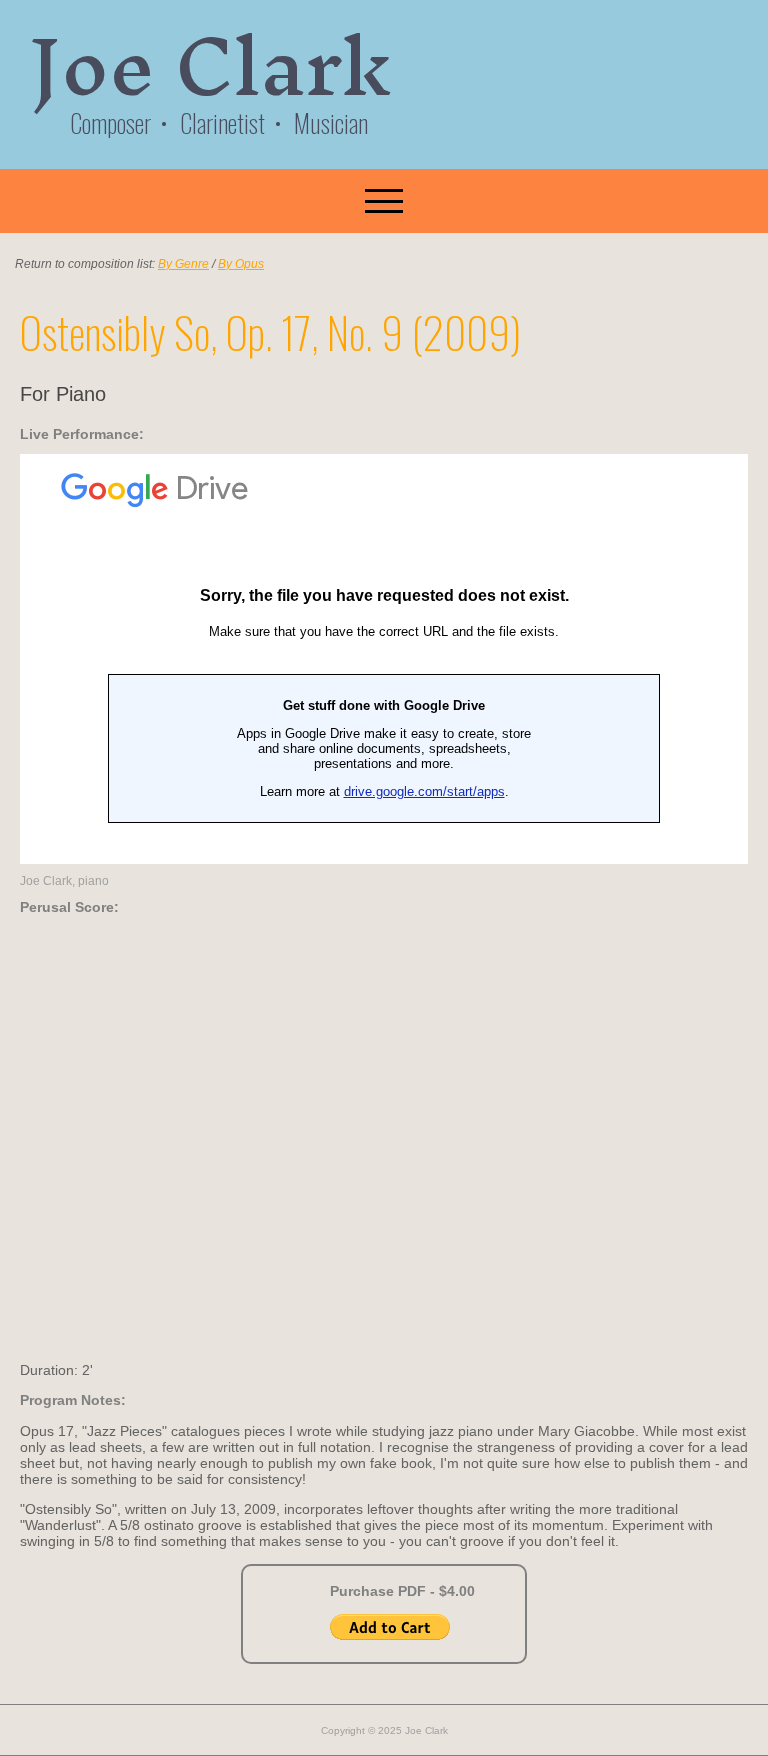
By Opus (241, 264)
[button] (384, 201)
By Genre (183, 264)
